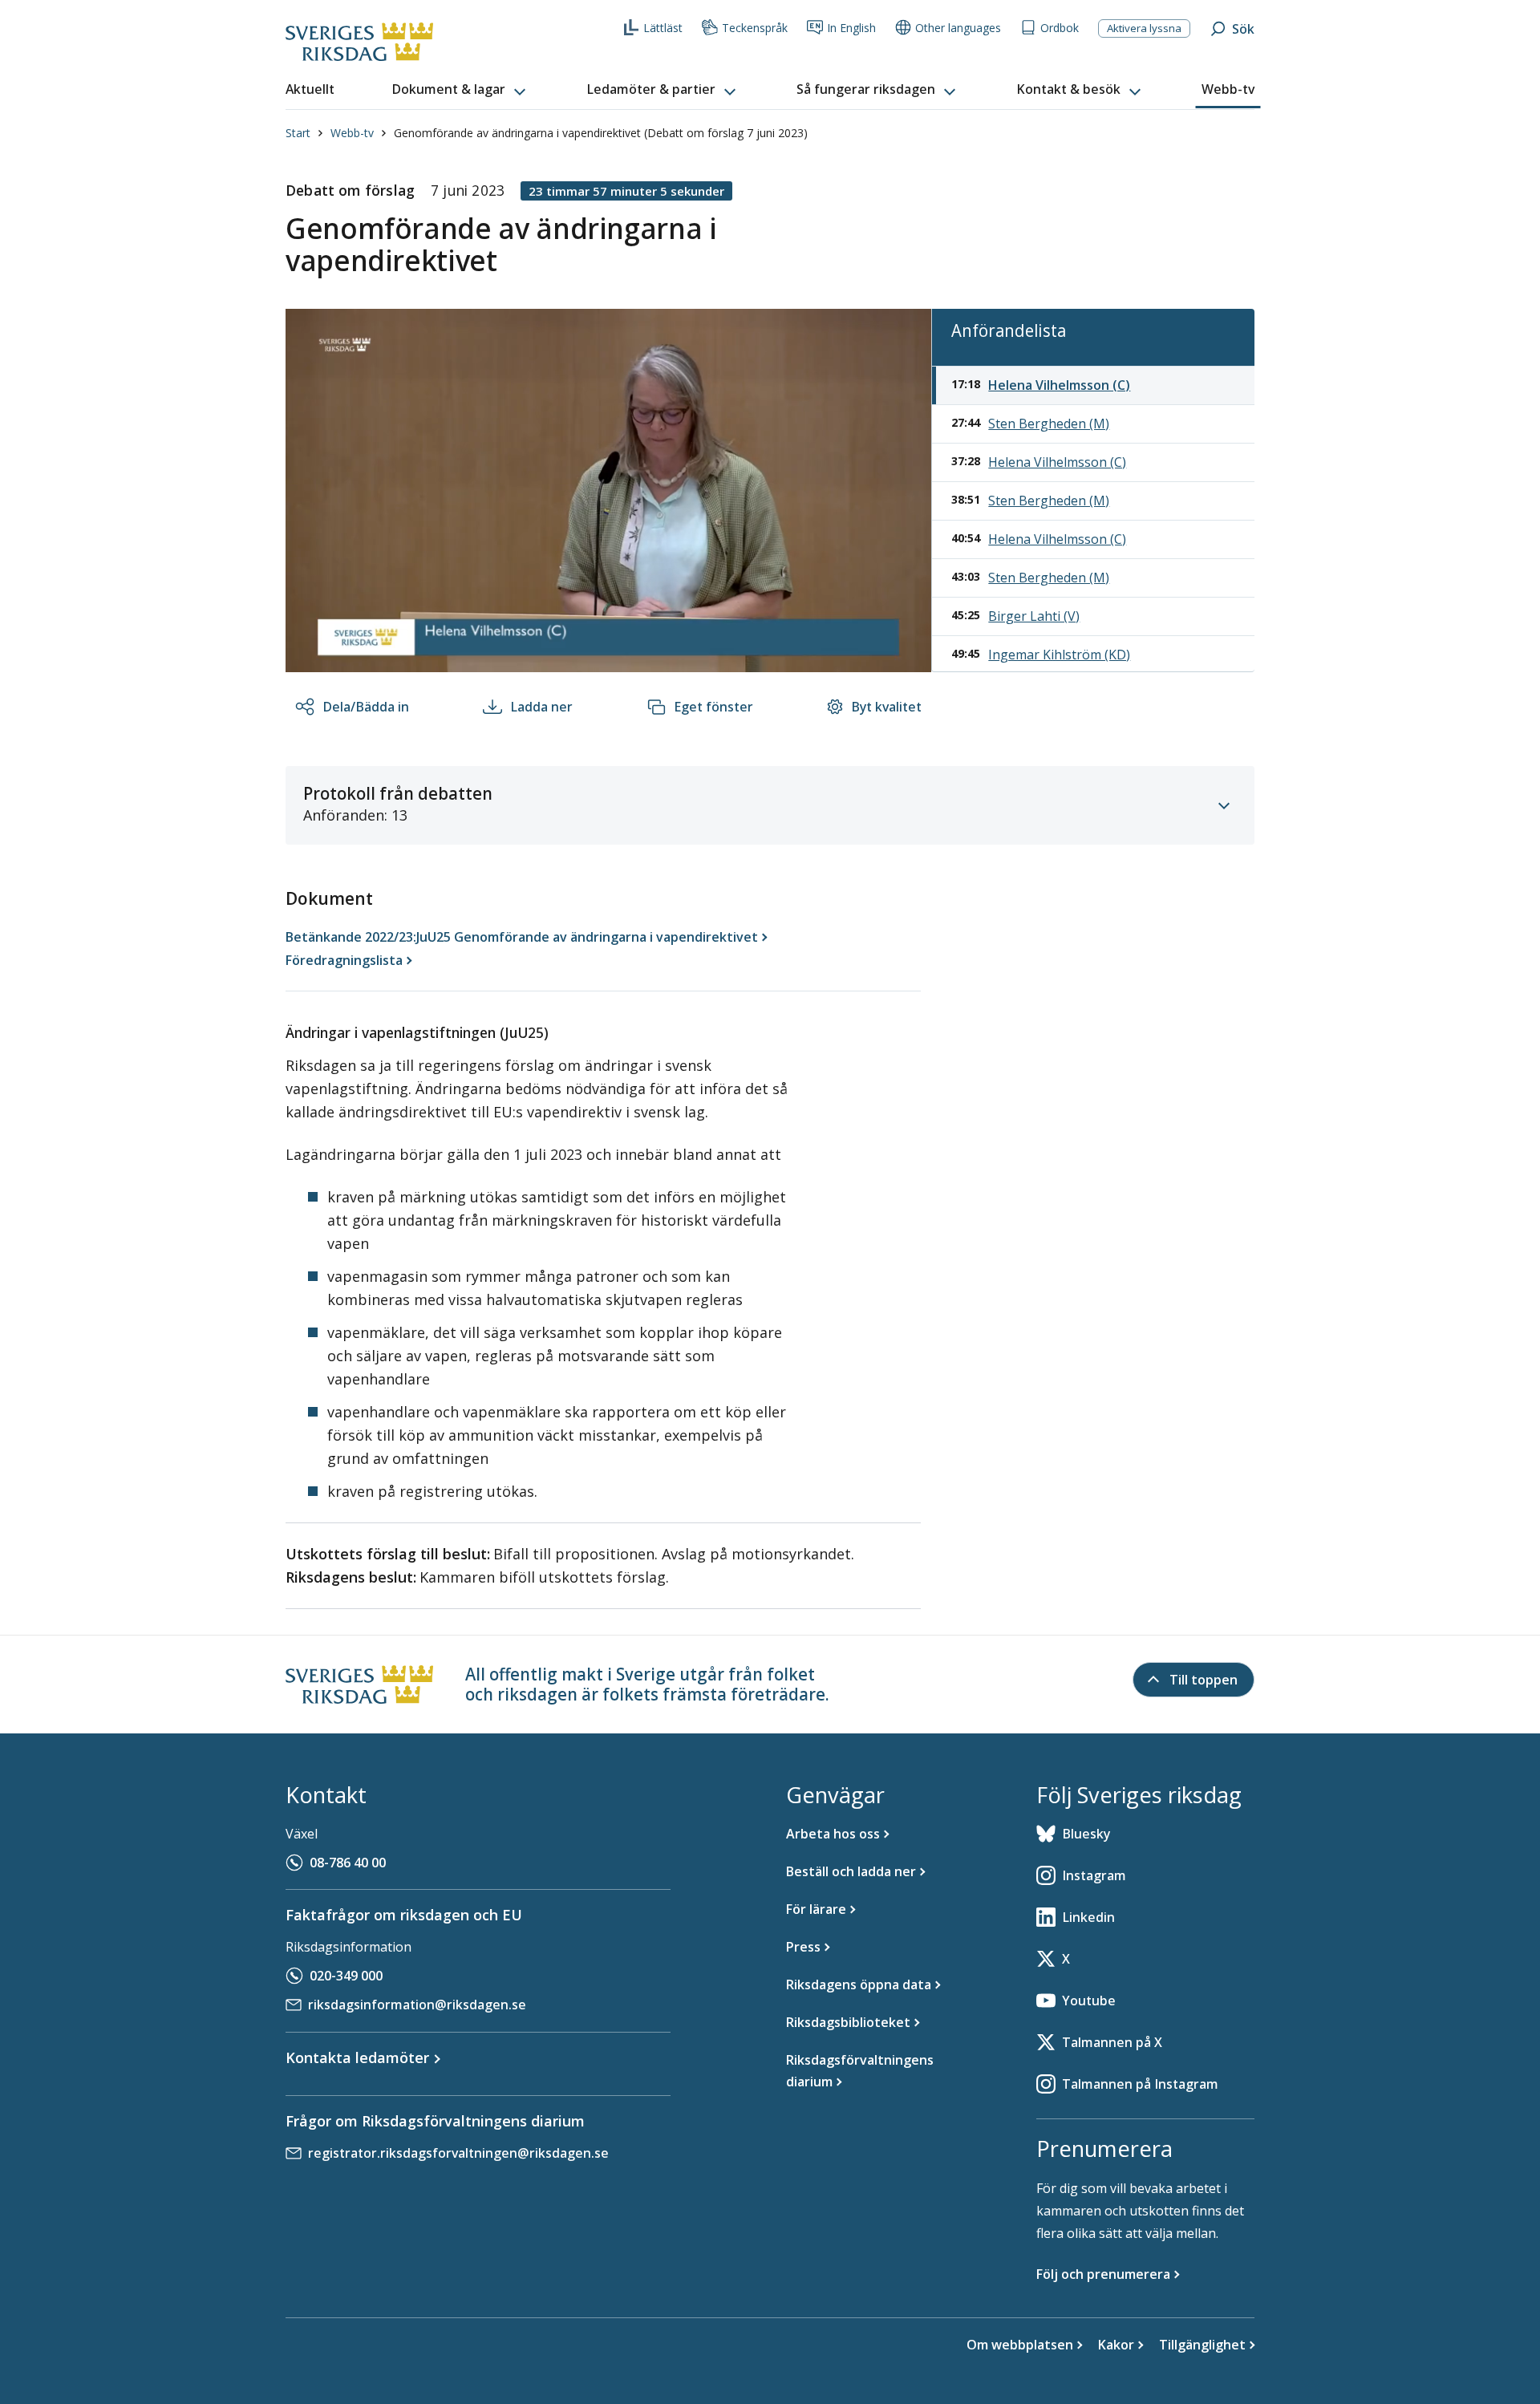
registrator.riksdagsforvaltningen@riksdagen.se (458, 2153)
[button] (460, 90)
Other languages (958, 28)
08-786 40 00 (348, 1863)
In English (851, 28)
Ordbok (1060, 28)
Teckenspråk (755, 28)
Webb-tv (352, 133)
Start (298, 133)
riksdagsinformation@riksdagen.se (417, 2005)
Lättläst (663, 28)
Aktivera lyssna (1144, 28)
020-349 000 (346, 1976)
